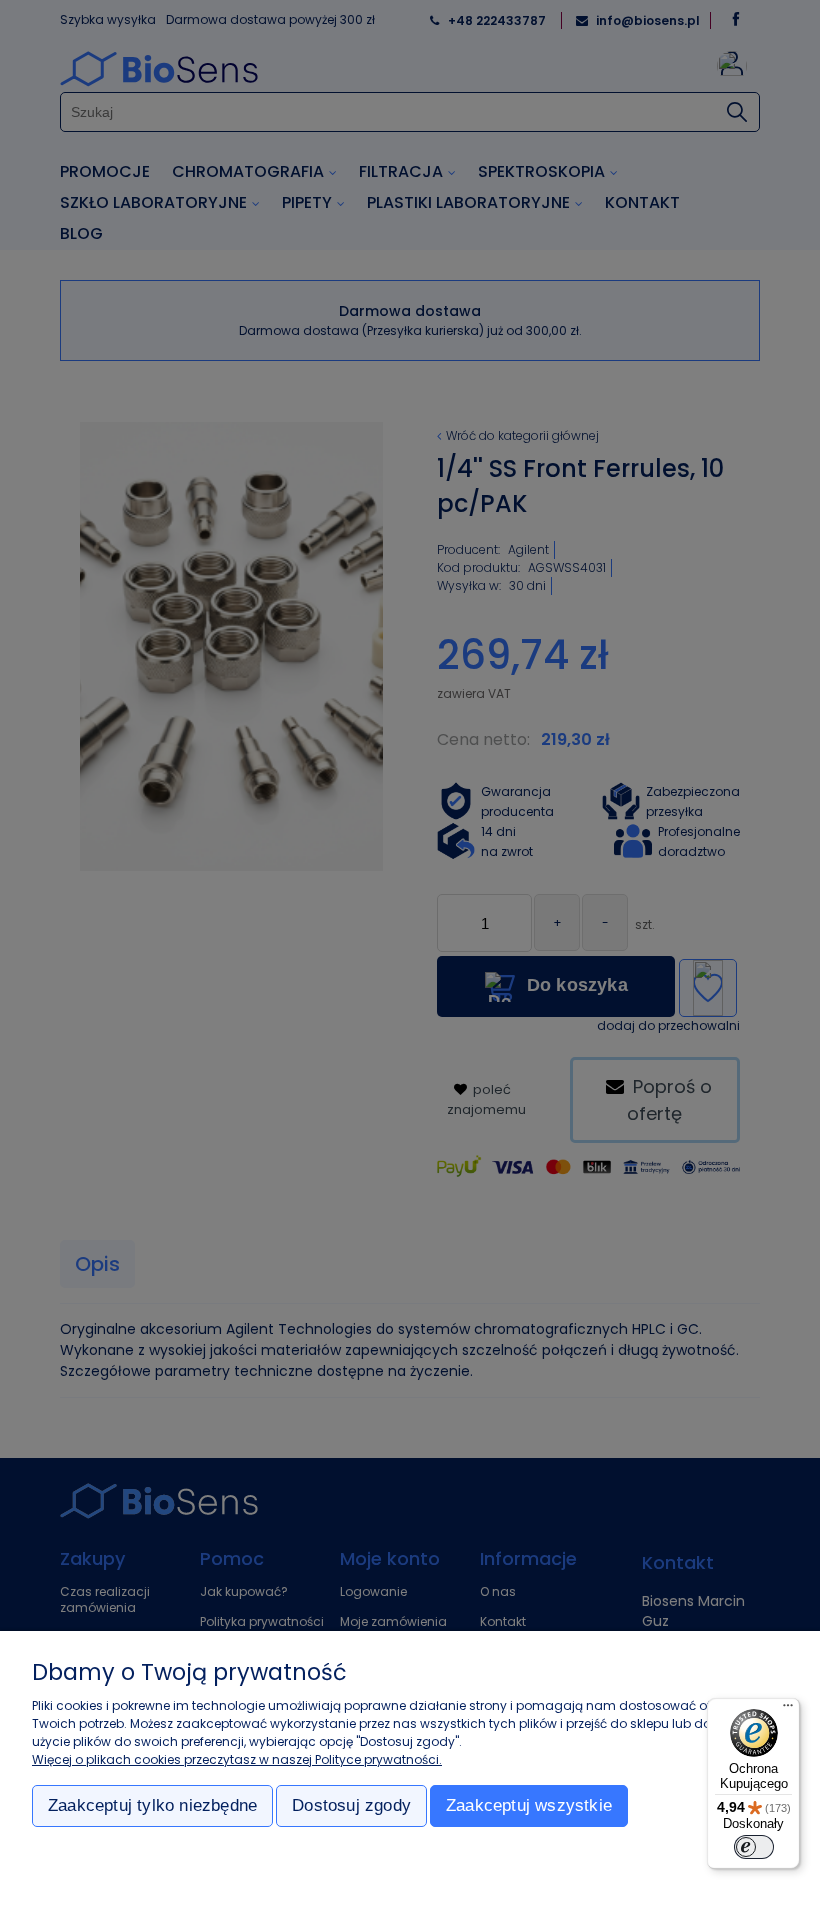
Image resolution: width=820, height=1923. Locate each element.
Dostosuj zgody (351, 1805)
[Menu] (788, 1710)
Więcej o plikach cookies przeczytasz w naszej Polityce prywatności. (237, 1759)
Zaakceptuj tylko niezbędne (152, 1805)
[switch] (754, 1847)
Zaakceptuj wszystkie (529, 1805)
